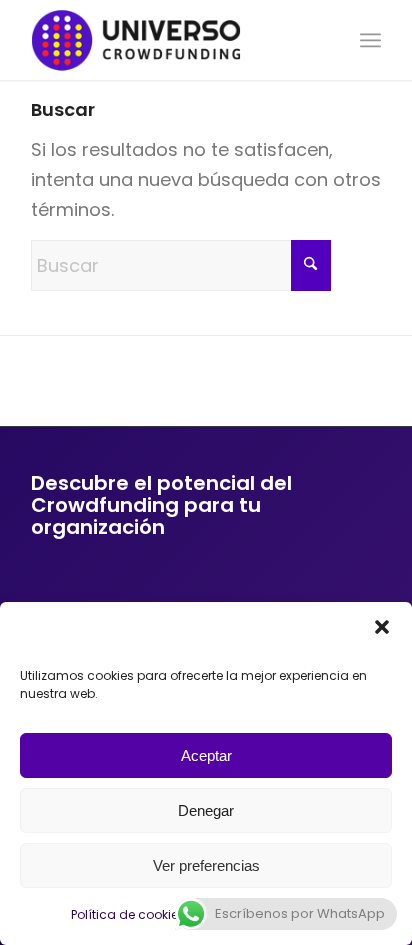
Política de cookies (128, 914)
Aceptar (206, 755)
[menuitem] (370, 40)
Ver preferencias (206, 865)
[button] (382, 627)
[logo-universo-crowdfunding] (171, 40)
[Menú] (370, 40)
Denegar (206, 810)
